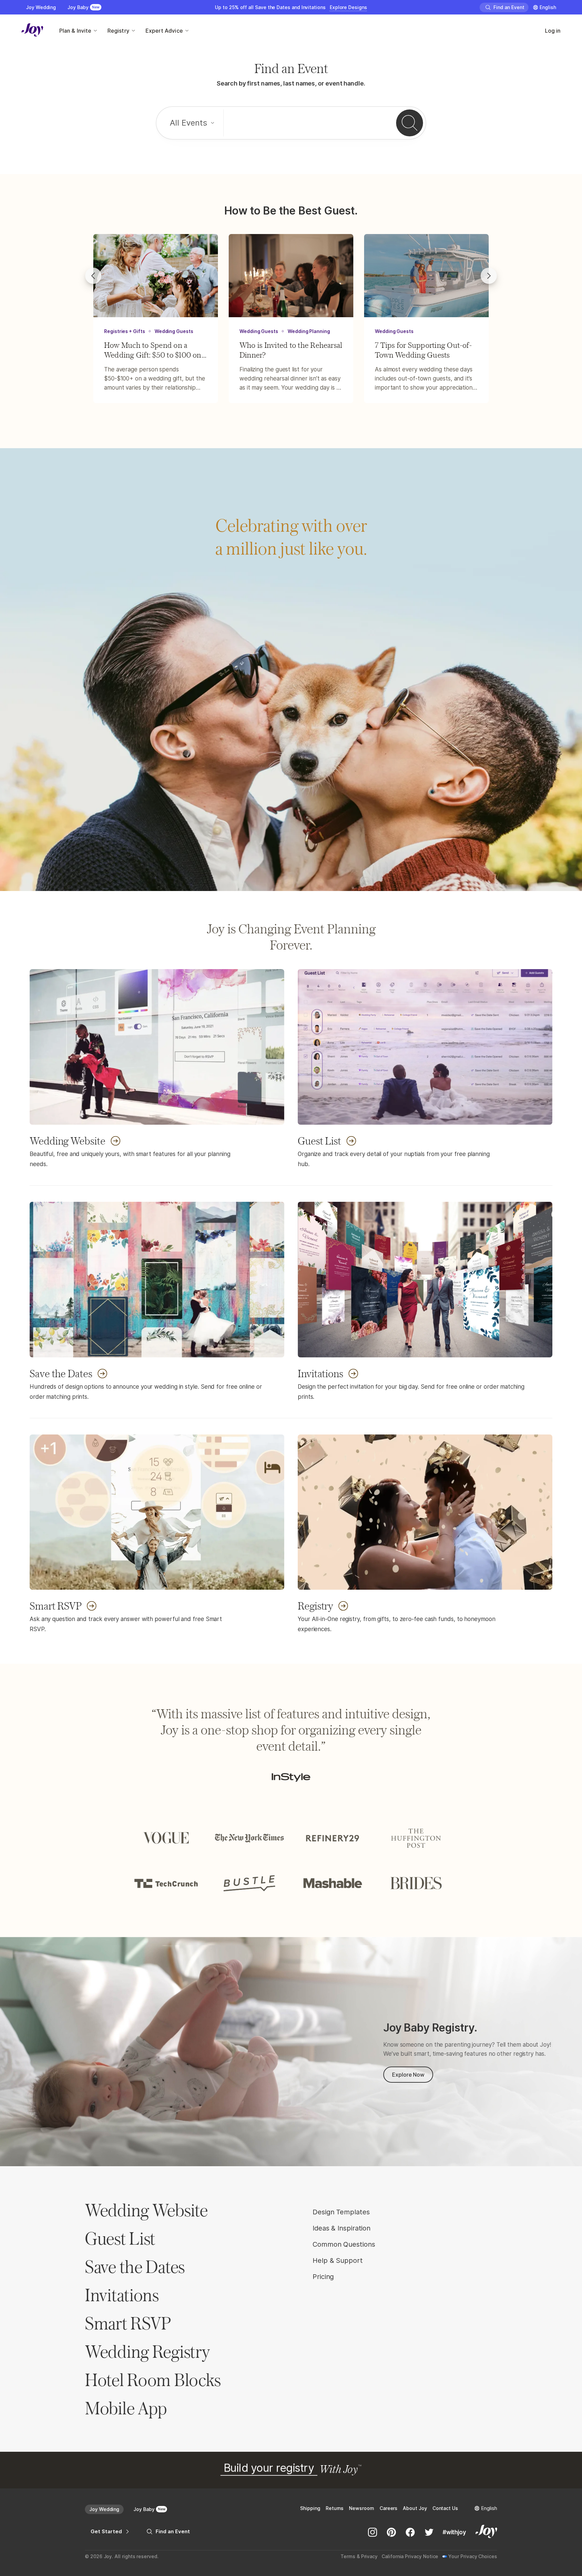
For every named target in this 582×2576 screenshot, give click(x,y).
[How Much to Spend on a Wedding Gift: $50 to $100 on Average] (156, 276)
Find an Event (173, 2531)
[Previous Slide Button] (93, 276)
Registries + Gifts (125, 331)
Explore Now (408, 2075)
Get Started (106, 2531)
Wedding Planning (309, 331)
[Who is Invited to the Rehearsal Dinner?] (291, 276)
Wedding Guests (174, 331)
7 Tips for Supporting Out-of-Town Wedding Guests (423, 350)
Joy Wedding (41, 7)
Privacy (369, 2556)
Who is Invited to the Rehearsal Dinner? (291, 350)
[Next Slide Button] (489, 276)
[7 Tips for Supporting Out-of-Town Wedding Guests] (426, 276)
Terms (348, 2556)
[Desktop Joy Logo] (32, 31)
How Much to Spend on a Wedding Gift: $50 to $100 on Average (153, 350)
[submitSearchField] (410, 123)
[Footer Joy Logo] (486, 2532)
